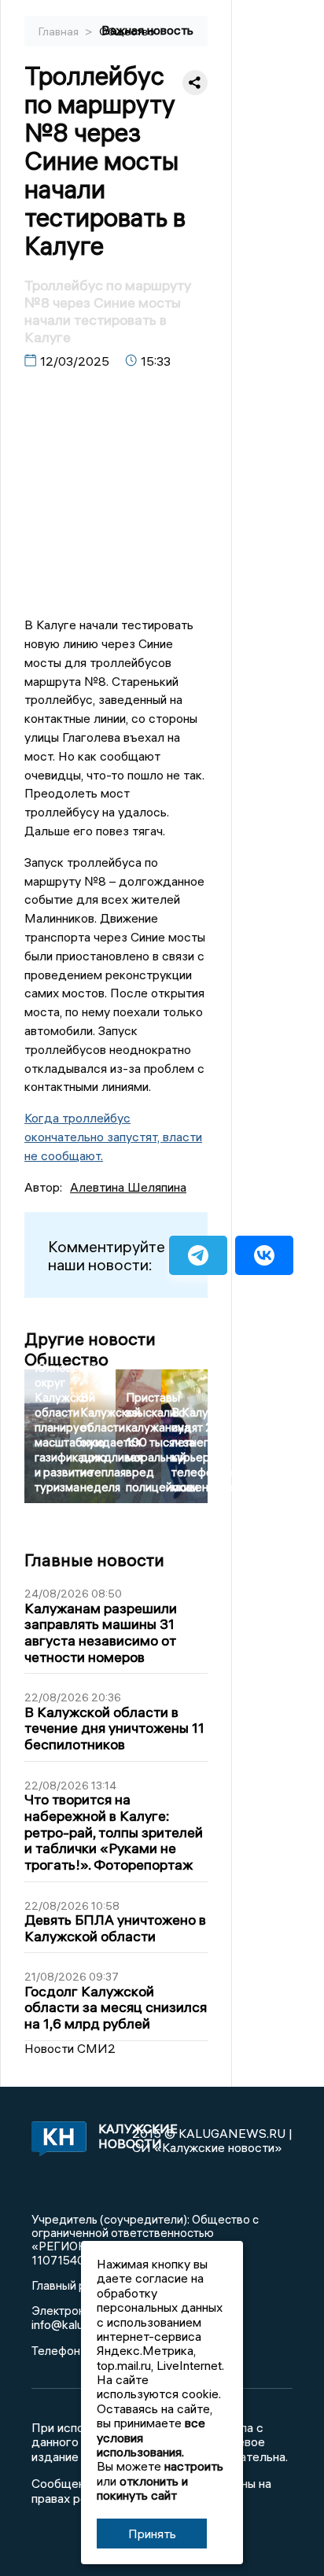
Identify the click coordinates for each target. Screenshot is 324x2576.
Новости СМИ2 (70, 2048)
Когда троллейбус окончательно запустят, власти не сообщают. (113, 1137)
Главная (60, 31)
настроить (194, 2466)
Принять (152, 2534)
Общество (127, 31)
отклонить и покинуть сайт (142, 2488)
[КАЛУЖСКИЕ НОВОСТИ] (55, 2140)
